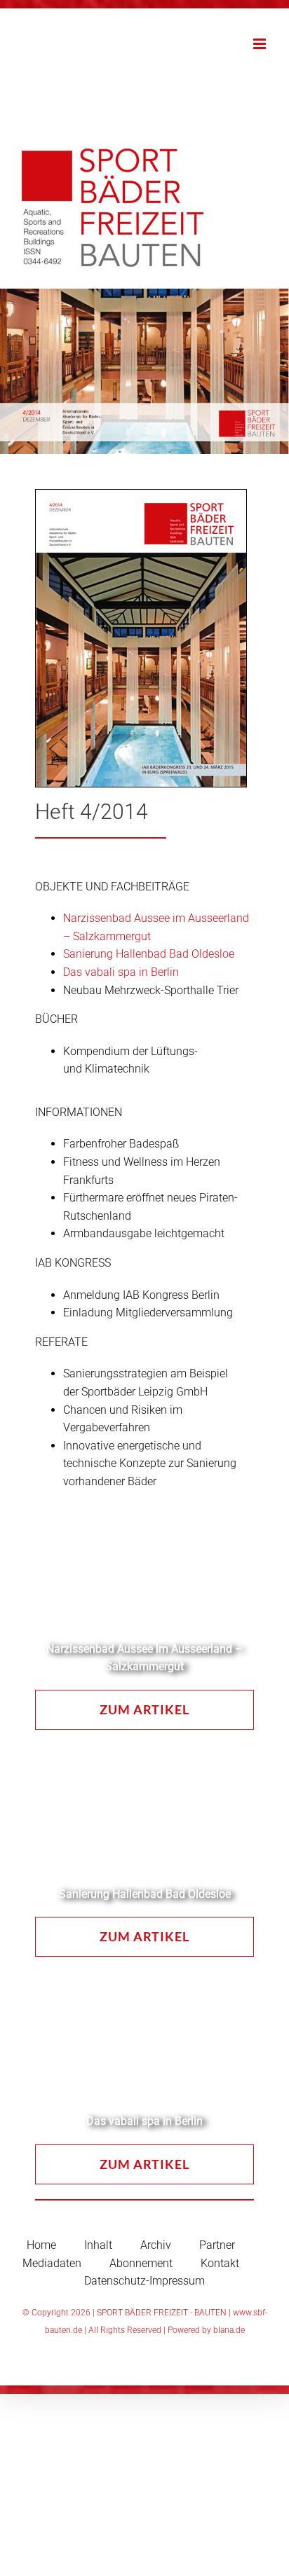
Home (41, 2245)
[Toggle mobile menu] (261, 44)
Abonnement (141, 2263)
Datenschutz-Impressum (144, 2281)
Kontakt (220, 2263)
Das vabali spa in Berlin (121, 972)
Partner (217, 2245)
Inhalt (98, 2245)
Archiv (156, 2245)
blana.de (229, 2330)
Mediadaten (52, 2263)
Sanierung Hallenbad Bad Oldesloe (149, 954)
